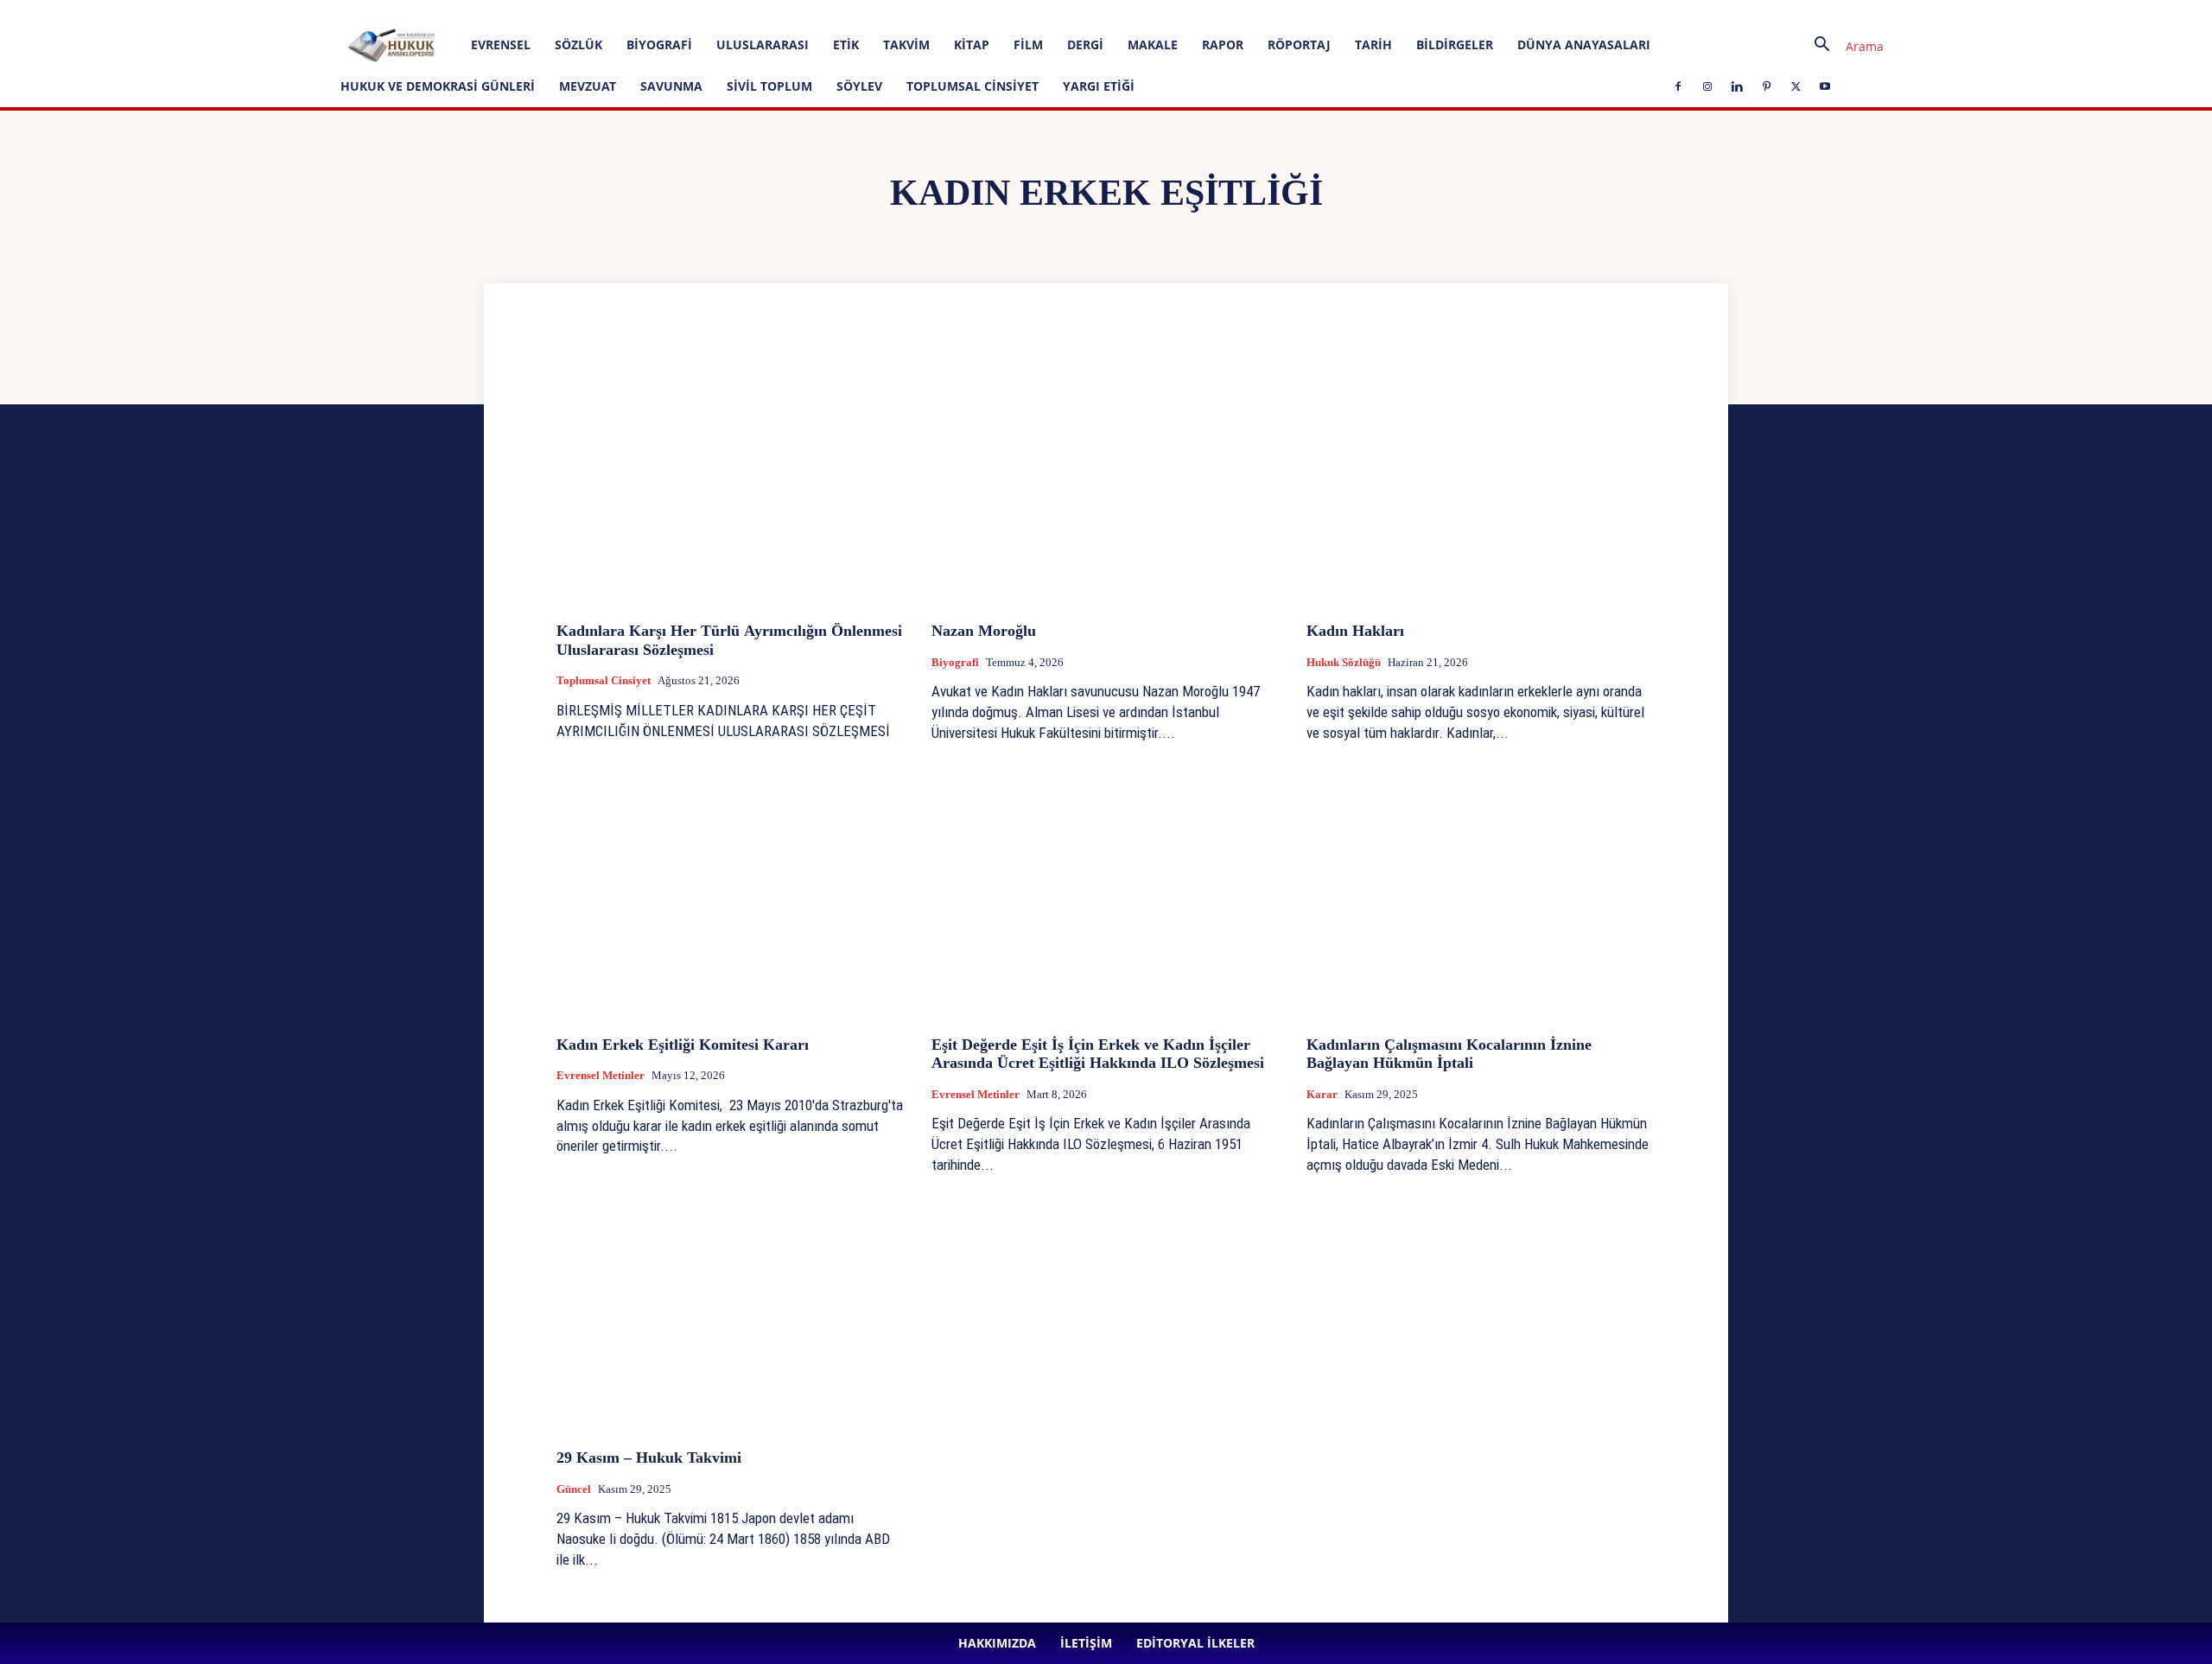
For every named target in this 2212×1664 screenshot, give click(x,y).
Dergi (1085, 44)
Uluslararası (763, 44)
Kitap (972, 44)
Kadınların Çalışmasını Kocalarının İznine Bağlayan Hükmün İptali (1449, 1054)
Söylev (859, 86)
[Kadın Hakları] (1481, 478)
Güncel (574, 1489)
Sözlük (578, 44)
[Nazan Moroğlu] (1106, 478)
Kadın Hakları (1355, 631)
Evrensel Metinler (601, 1075)
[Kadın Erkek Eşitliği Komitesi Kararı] (731, 892)
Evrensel (501, 44)
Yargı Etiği (1099, 86)
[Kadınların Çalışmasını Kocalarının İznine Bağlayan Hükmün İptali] (1481, 892)
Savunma (671, 86)
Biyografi (659, 44)
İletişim (261, 12)
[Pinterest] (488, 12)
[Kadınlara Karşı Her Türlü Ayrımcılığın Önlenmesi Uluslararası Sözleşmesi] (731, 478)
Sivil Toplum (769, 86)
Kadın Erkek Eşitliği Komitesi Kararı (683, 1045)
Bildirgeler (1455, 44)
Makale (1153, 44)
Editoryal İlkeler (327, 12)
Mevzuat (588, 86)
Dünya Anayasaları (1584, 44)
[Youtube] (545, 12)
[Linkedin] (460, 12)
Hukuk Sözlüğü (1344, 662)
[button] (1842, 46)
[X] (517, 12)
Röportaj (1299, 44)
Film (1028, 44)
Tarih (1373, 44)
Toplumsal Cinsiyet (973, 86)
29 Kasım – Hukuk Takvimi (649, 1458)
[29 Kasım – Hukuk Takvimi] (731, 1305)
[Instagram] (431, 12)
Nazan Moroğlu (984, 631)
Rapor (1223, 44)
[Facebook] (403, 12)
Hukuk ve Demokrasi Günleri (438, 86)
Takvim (906, 44)
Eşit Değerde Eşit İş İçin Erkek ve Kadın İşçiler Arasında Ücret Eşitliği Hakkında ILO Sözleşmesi (1098, 1054)
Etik (846, 44)
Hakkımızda (202, 12)
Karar (1322, 1094)
